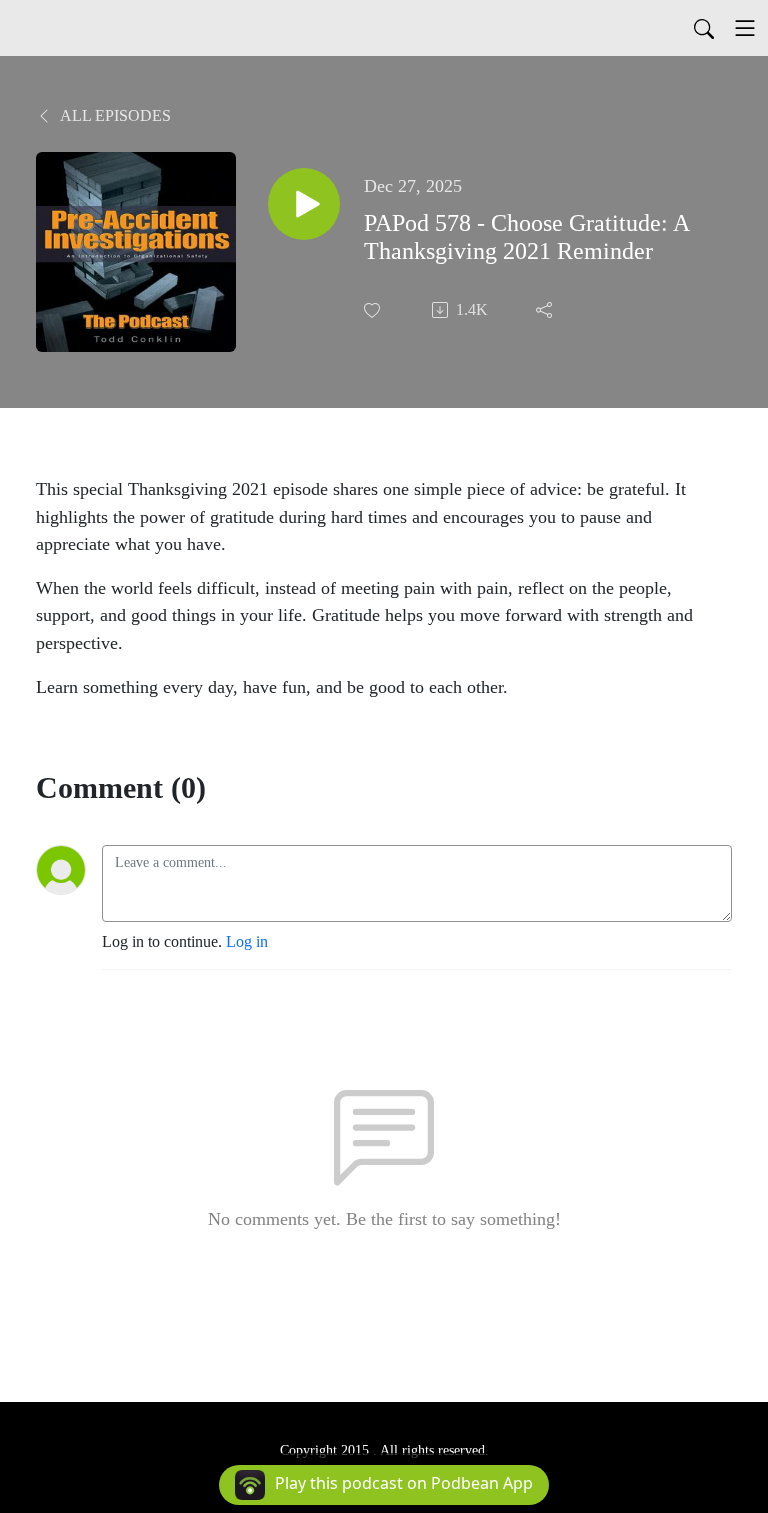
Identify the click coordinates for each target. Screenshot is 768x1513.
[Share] (546, 310)
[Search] (704, 28)
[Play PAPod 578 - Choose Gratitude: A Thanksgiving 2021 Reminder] (304, 204)
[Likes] (374, 310)
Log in (247, 941)
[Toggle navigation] (745, 28)
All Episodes (114, 115)
